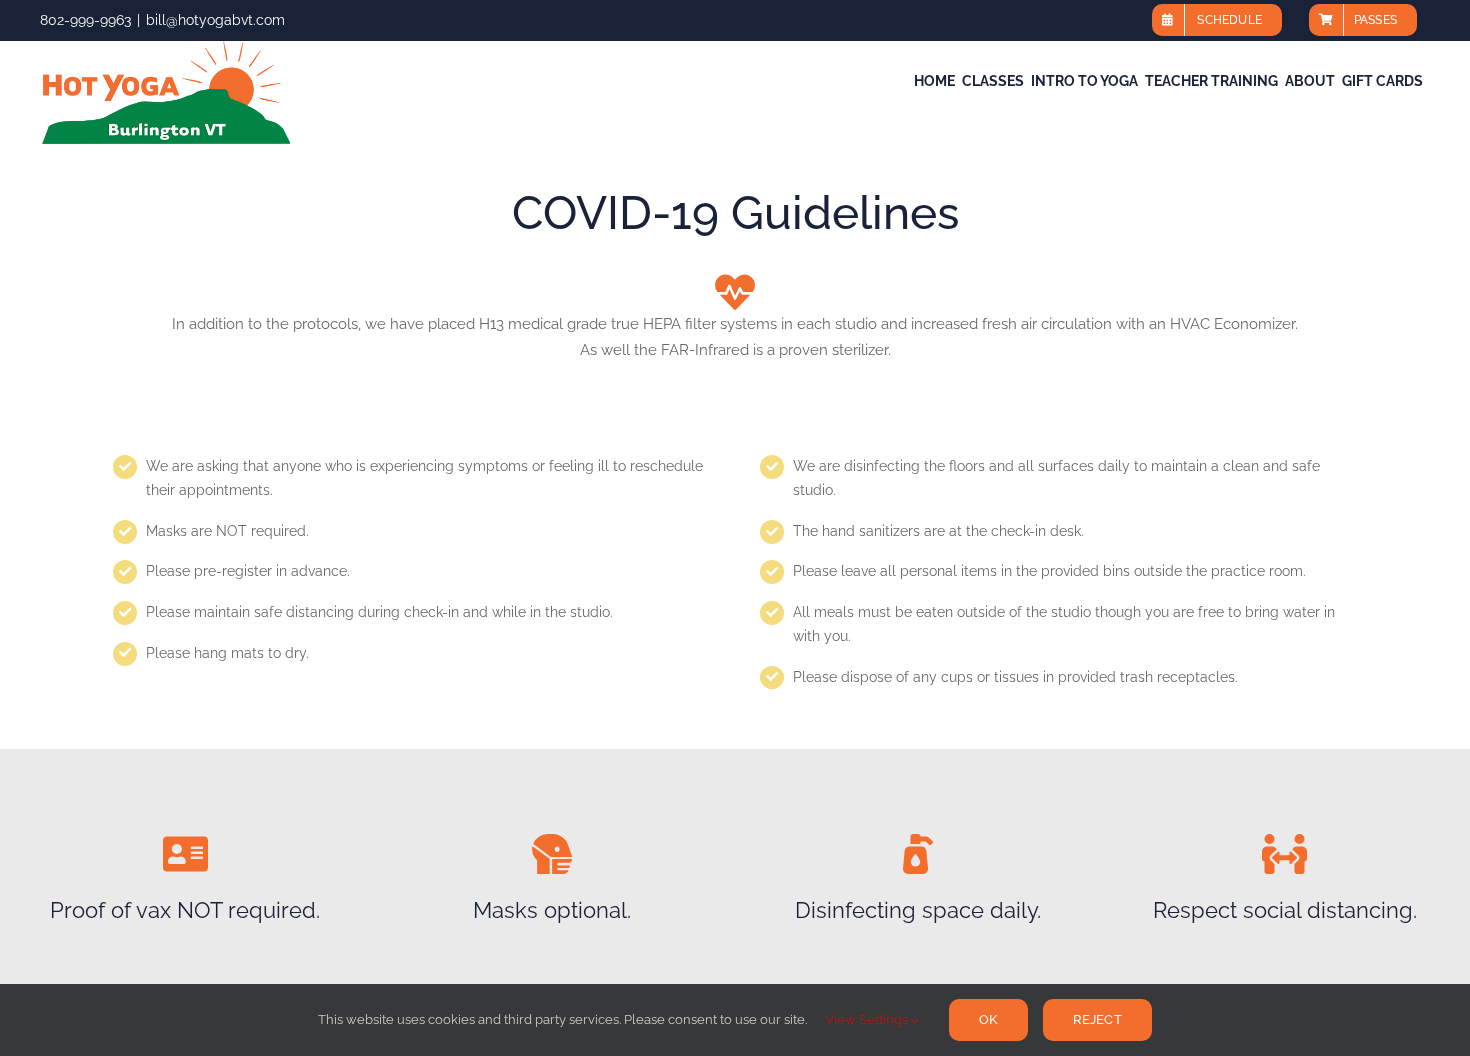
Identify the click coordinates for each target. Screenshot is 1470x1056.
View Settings (868, 1019)
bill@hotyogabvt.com (215, 20)
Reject (1097, 1019)
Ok (988, 1019)
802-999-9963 (85, 20)
